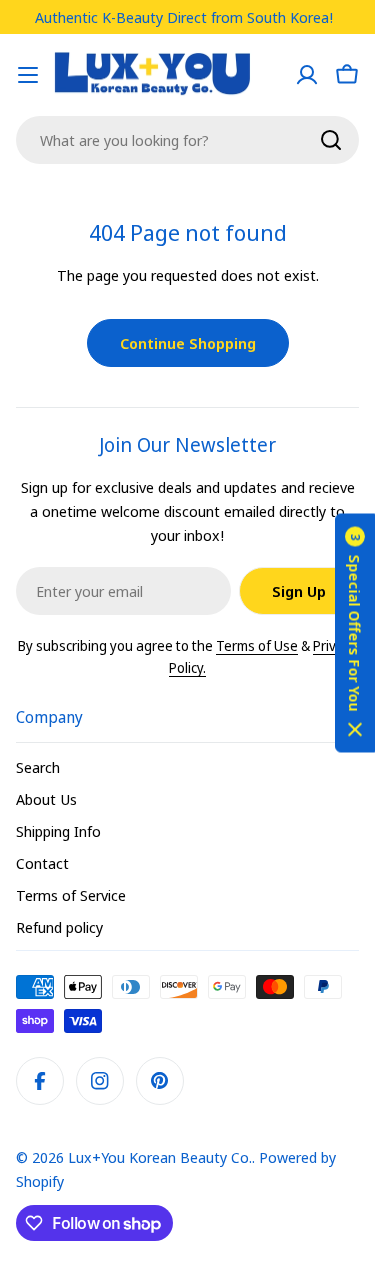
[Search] (331, 140)
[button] (355, 632)
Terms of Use (257, 645)
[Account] (307, 75)
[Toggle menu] (28, 75)
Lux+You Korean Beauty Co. (160, 1157)
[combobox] (187, 140)
